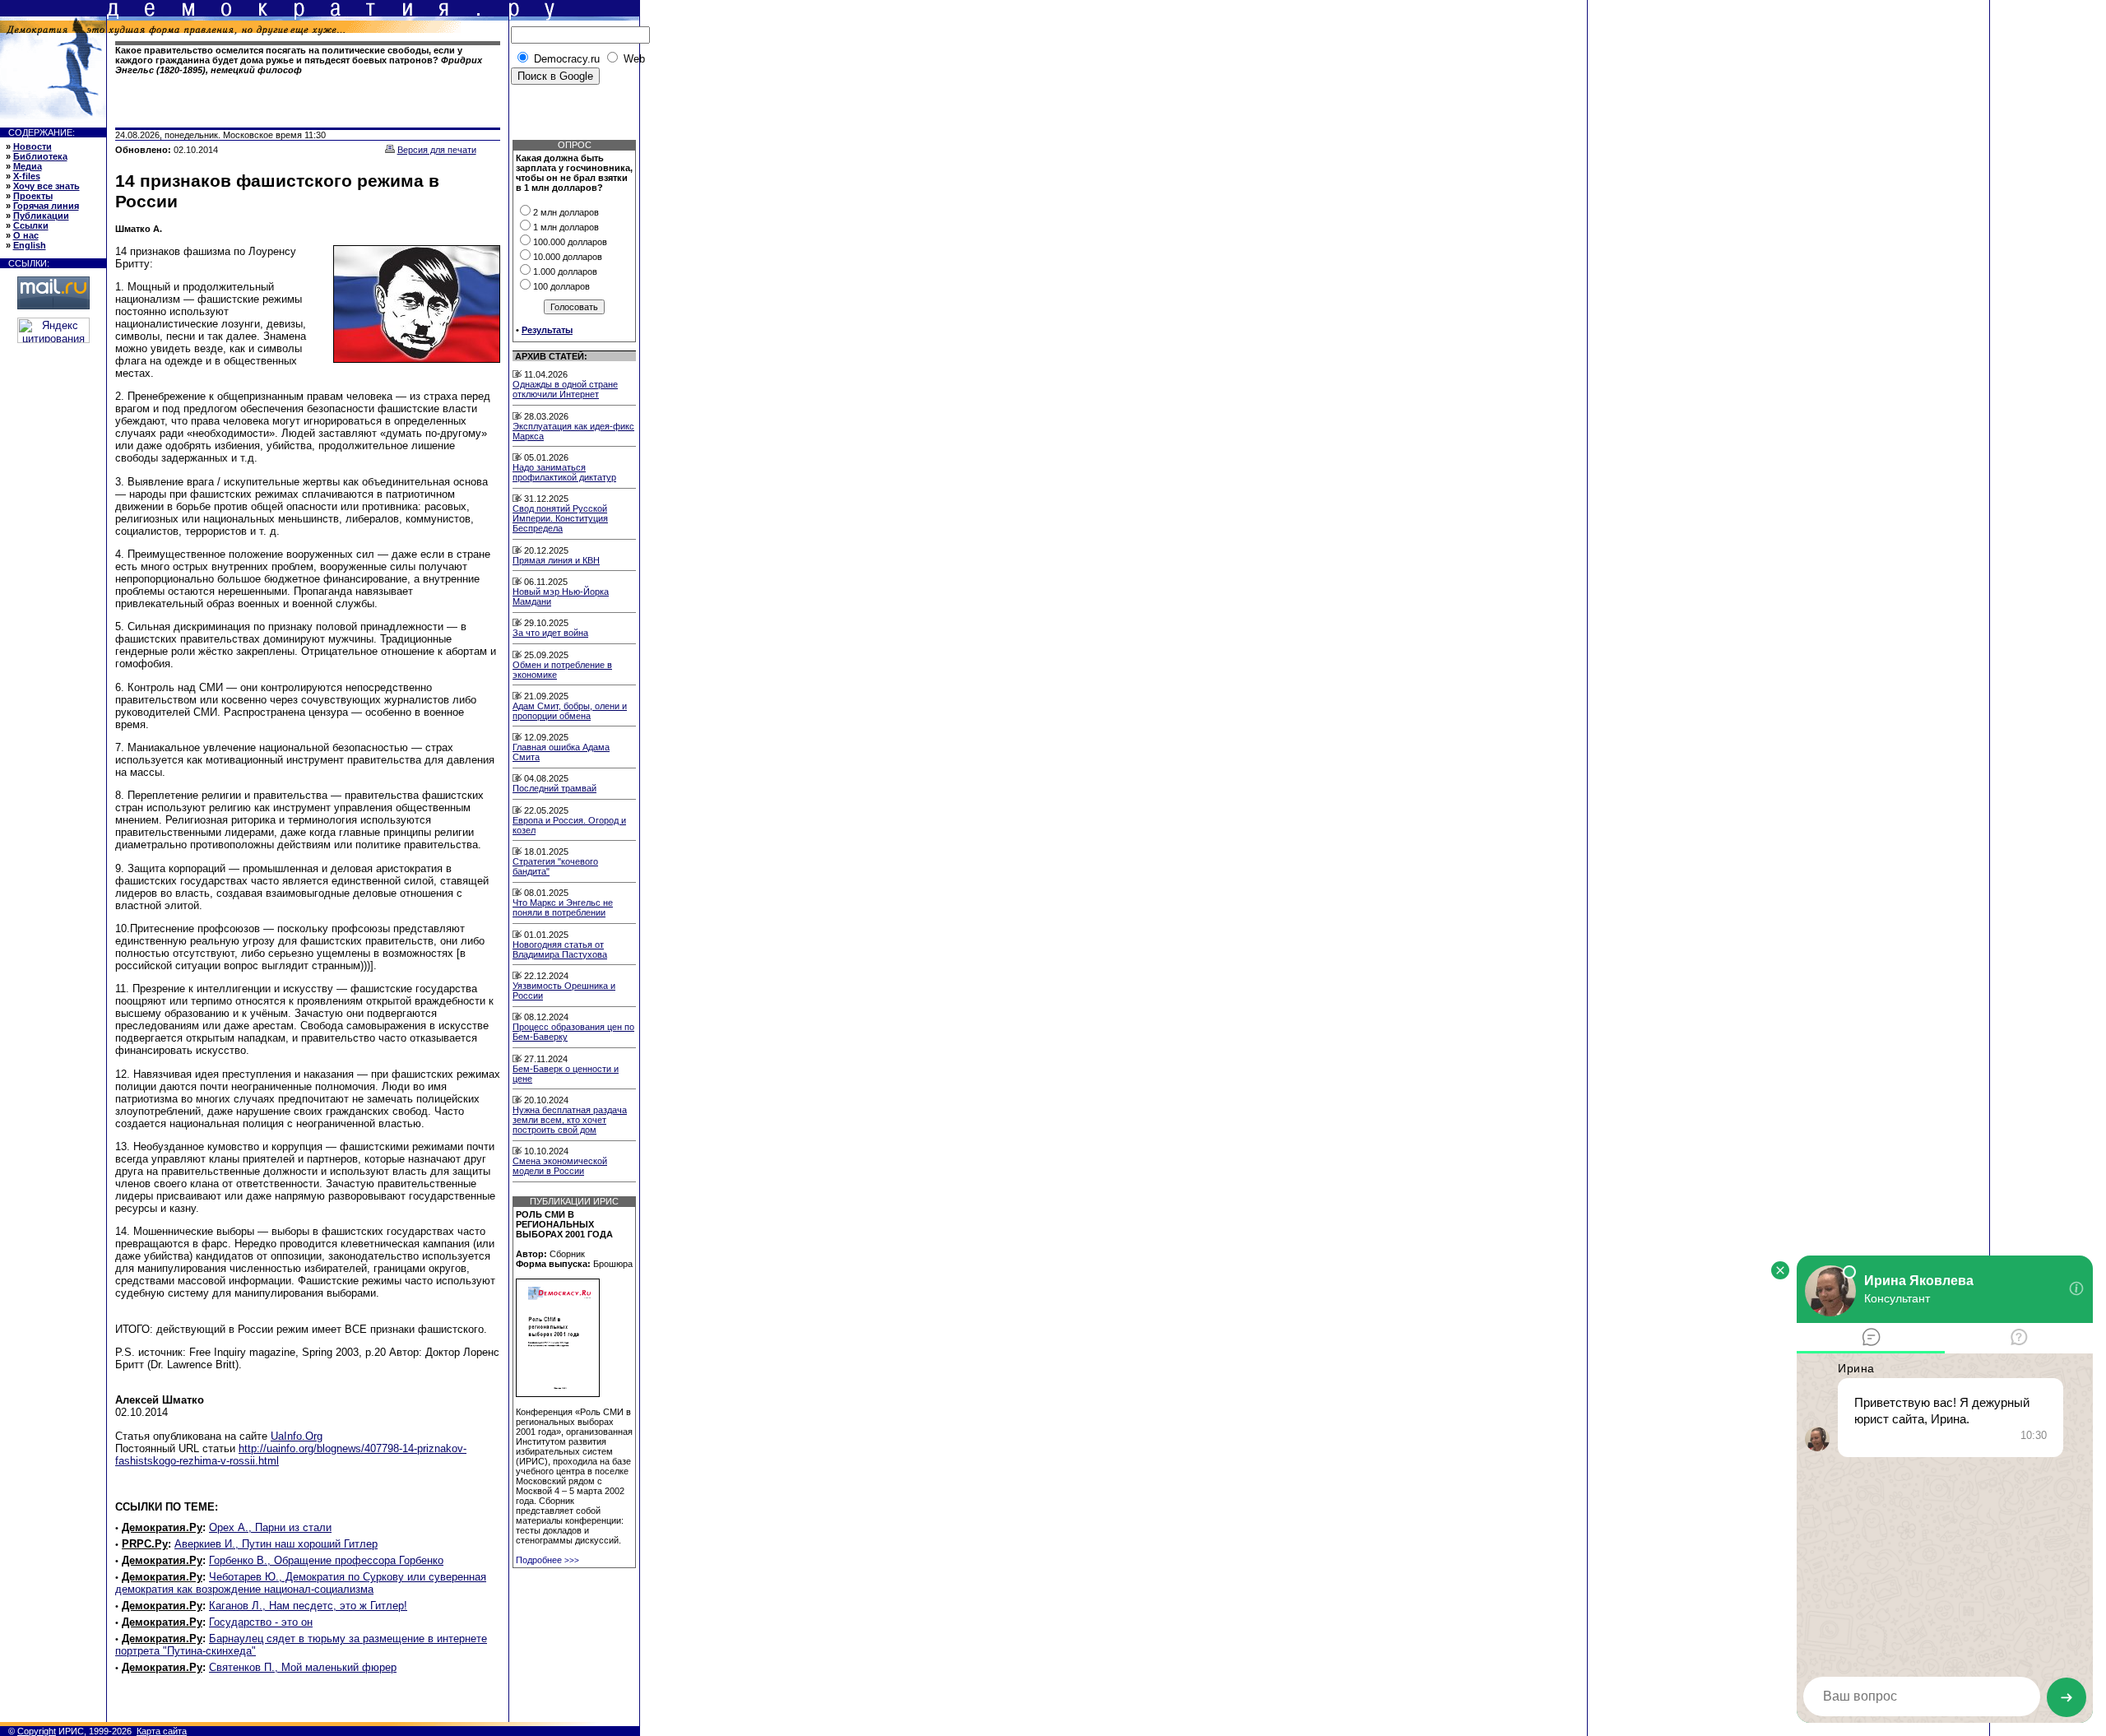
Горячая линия (46, 206)
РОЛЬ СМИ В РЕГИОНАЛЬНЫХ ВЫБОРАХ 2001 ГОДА (564, 1224)
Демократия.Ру (162, 1527)
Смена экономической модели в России (560, 1166)
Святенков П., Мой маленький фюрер (303, 1667)
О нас (26, 235)
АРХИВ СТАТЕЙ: (551, 356)
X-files (27, 176)
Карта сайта (162, 1731)
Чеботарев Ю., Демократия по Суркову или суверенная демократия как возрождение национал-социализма (301, 1583)
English (30, 245)
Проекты (33, 196)
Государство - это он (261, 1622)
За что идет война (550, 633)
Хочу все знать (46, 186)
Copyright (37, 1731)
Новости (32, 146)
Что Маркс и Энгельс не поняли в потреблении (563, 907)
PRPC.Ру (145, 1544)
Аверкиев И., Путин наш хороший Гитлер (276, 1544)
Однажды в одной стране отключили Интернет (565, 389)
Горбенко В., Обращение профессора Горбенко (326, 1560)
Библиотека (40, 156)
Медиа (28, 166)
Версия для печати (437, 150)
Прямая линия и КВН (556, 560)
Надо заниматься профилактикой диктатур (564, 472)
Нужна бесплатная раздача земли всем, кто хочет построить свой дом (570, 1120)
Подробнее (547, 1560)
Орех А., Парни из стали (270, 1527)
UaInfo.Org (297, 1436)
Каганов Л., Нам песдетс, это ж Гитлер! (308, 1606)
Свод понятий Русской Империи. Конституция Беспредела (560, 518)
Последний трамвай (554, 788)
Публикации (41, 216)
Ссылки (31, 225)
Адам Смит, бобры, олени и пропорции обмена (570, 711)
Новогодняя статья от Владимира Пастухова (560, 949)
